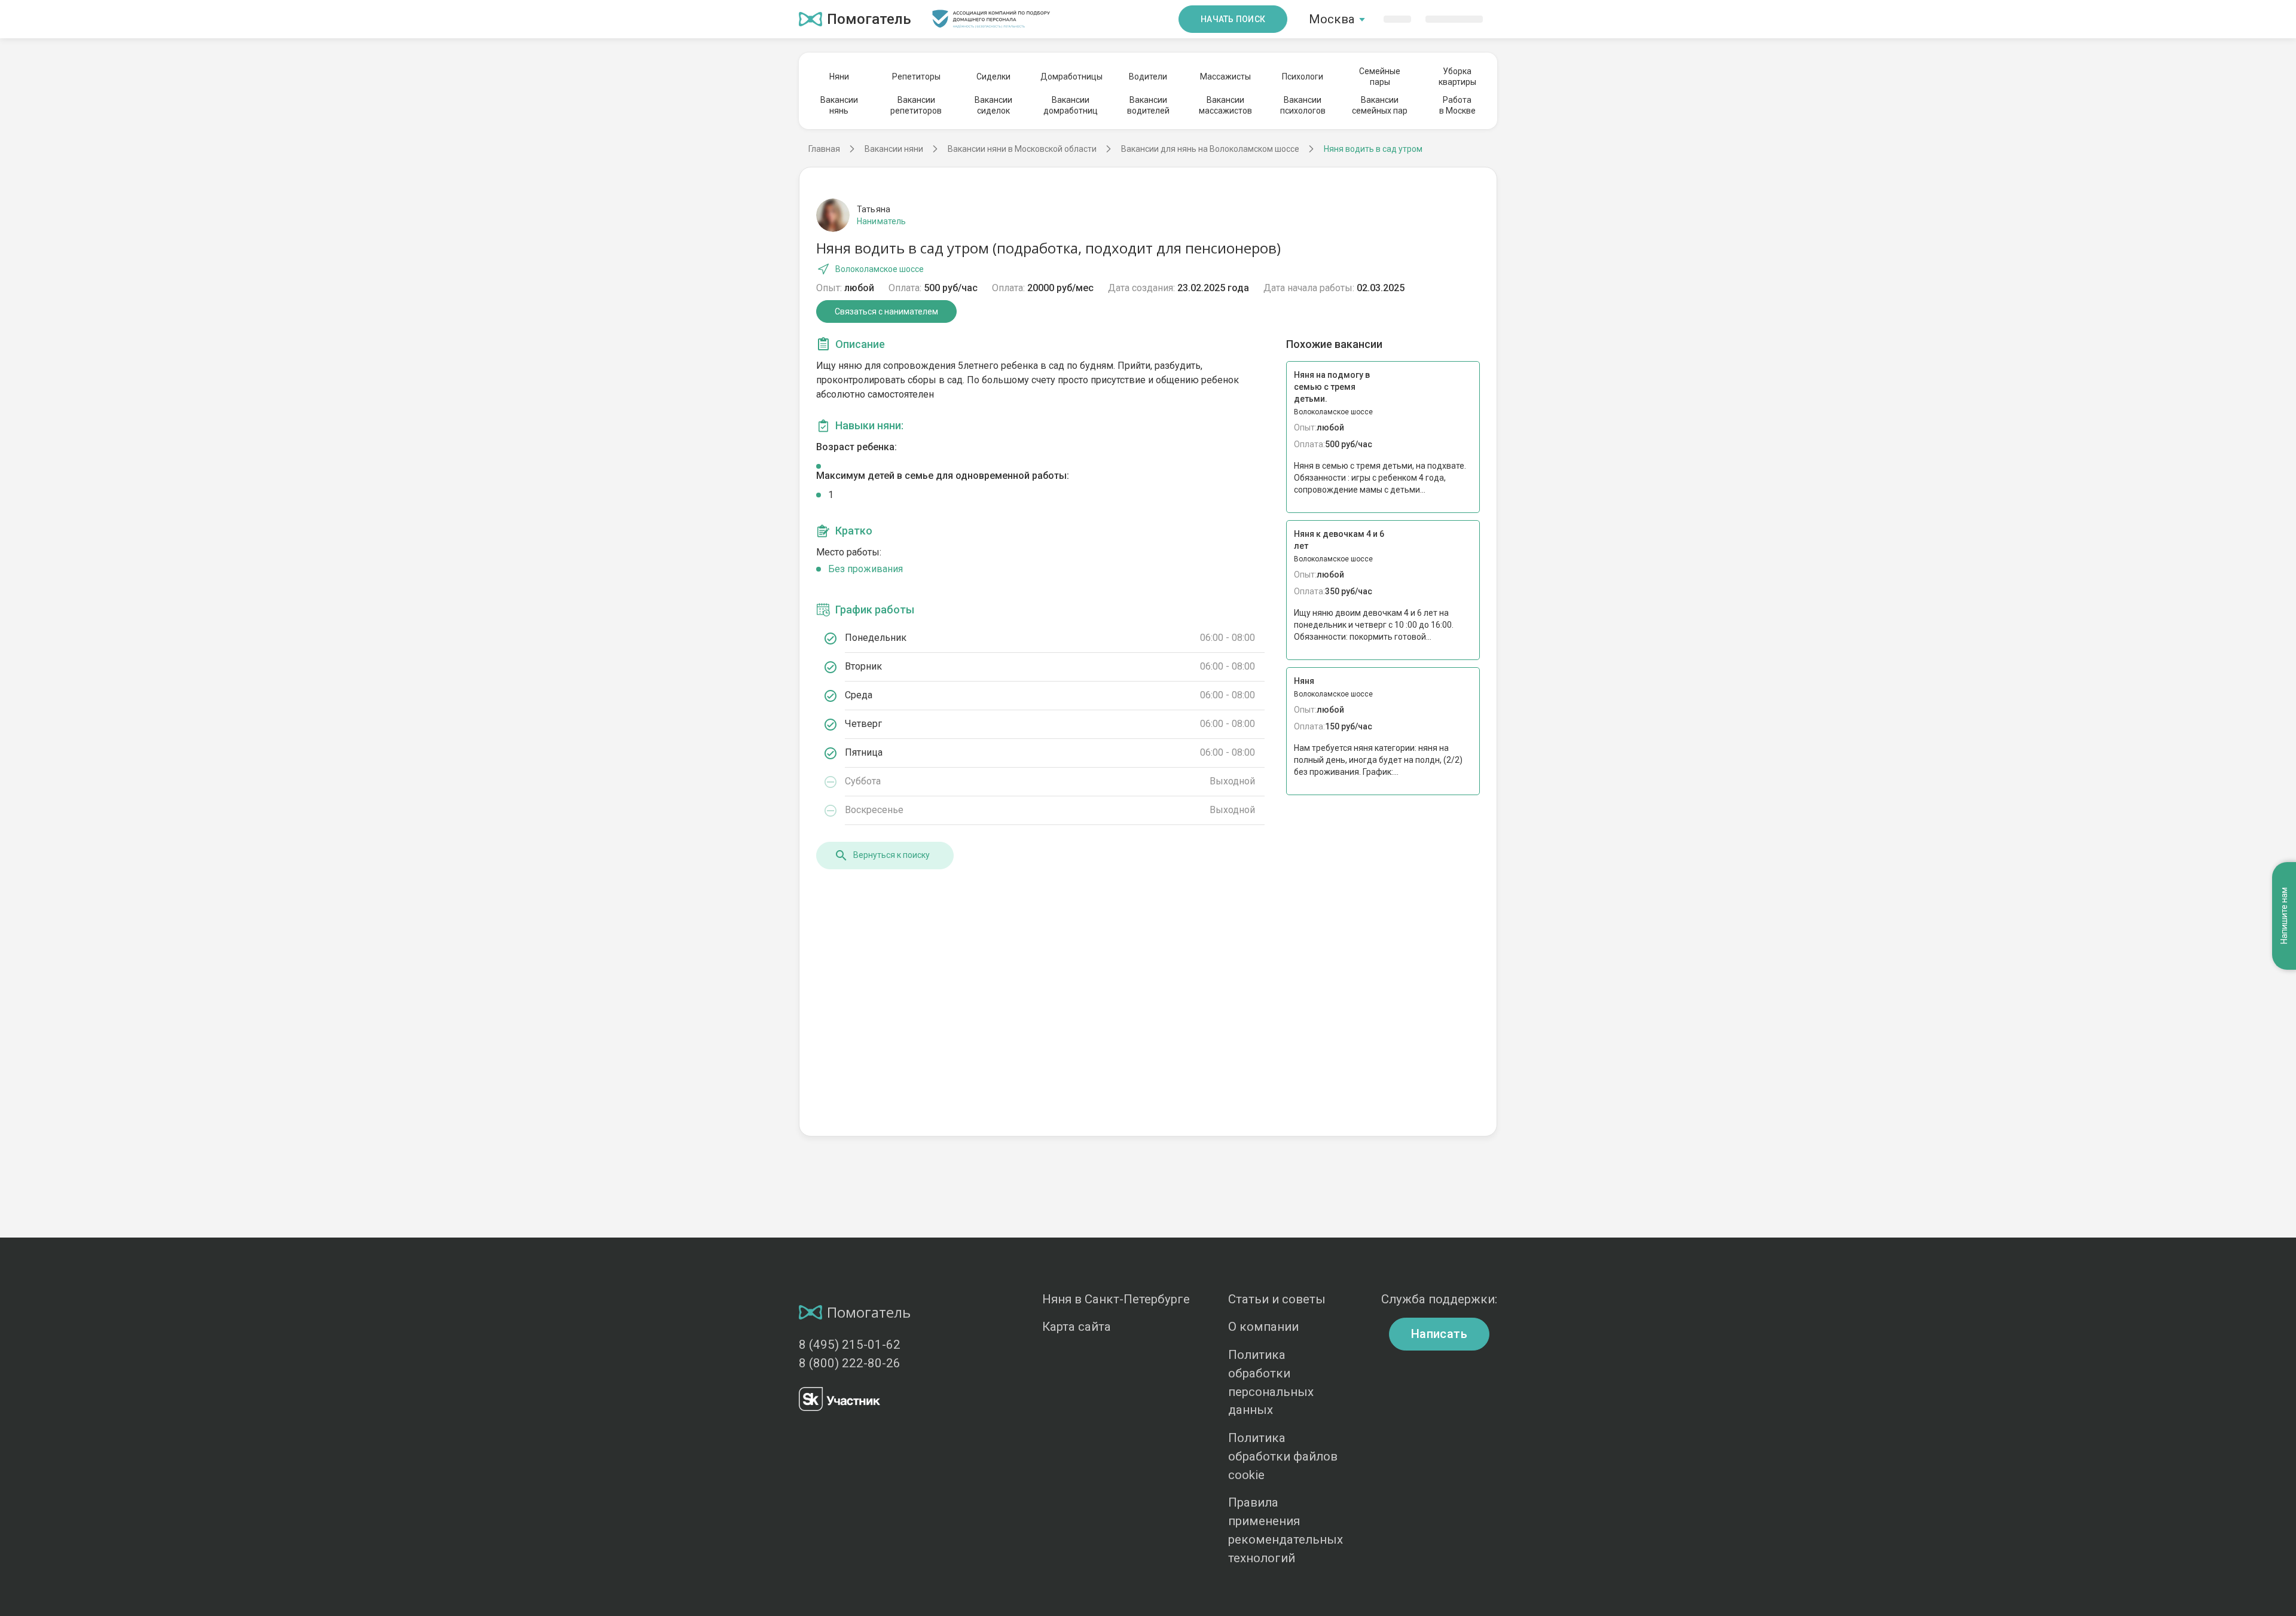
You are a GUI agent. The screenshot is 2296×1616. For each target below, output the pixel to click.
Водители (1148, 77)
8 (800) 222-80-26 (850, 1363)
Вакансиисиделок (993, 105)
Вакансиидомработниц (1071, 105)
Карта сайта (1077, 1327)
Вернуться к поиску (891, 855)
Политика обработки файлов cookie (1283, 1456)
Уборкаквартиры (1457, 77)
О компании (1263, 1327)
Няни (839, 77)
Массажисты (1225, 77)
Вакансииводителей (1148, 105)
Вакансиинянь (839, 105)
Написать (1439, 1334)
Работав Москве (1457, 105)
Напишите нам (2284, 916)
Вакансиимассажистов (1225, 105)
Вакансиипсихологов (1303, 105)
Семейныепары (1380, 77)
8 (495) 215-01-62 (850, 1345)
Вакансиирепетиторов (916, 105)
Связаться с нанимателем (886, 311)
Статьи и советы (1277, 1299)
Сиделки (993, 77)
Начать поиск (1233, 19)
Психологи (1303, 77)
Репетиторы (916, 77)
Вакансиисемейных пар (1380, 105)
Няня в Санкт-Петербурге (1116, 1299)
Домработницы (1071, 77)
